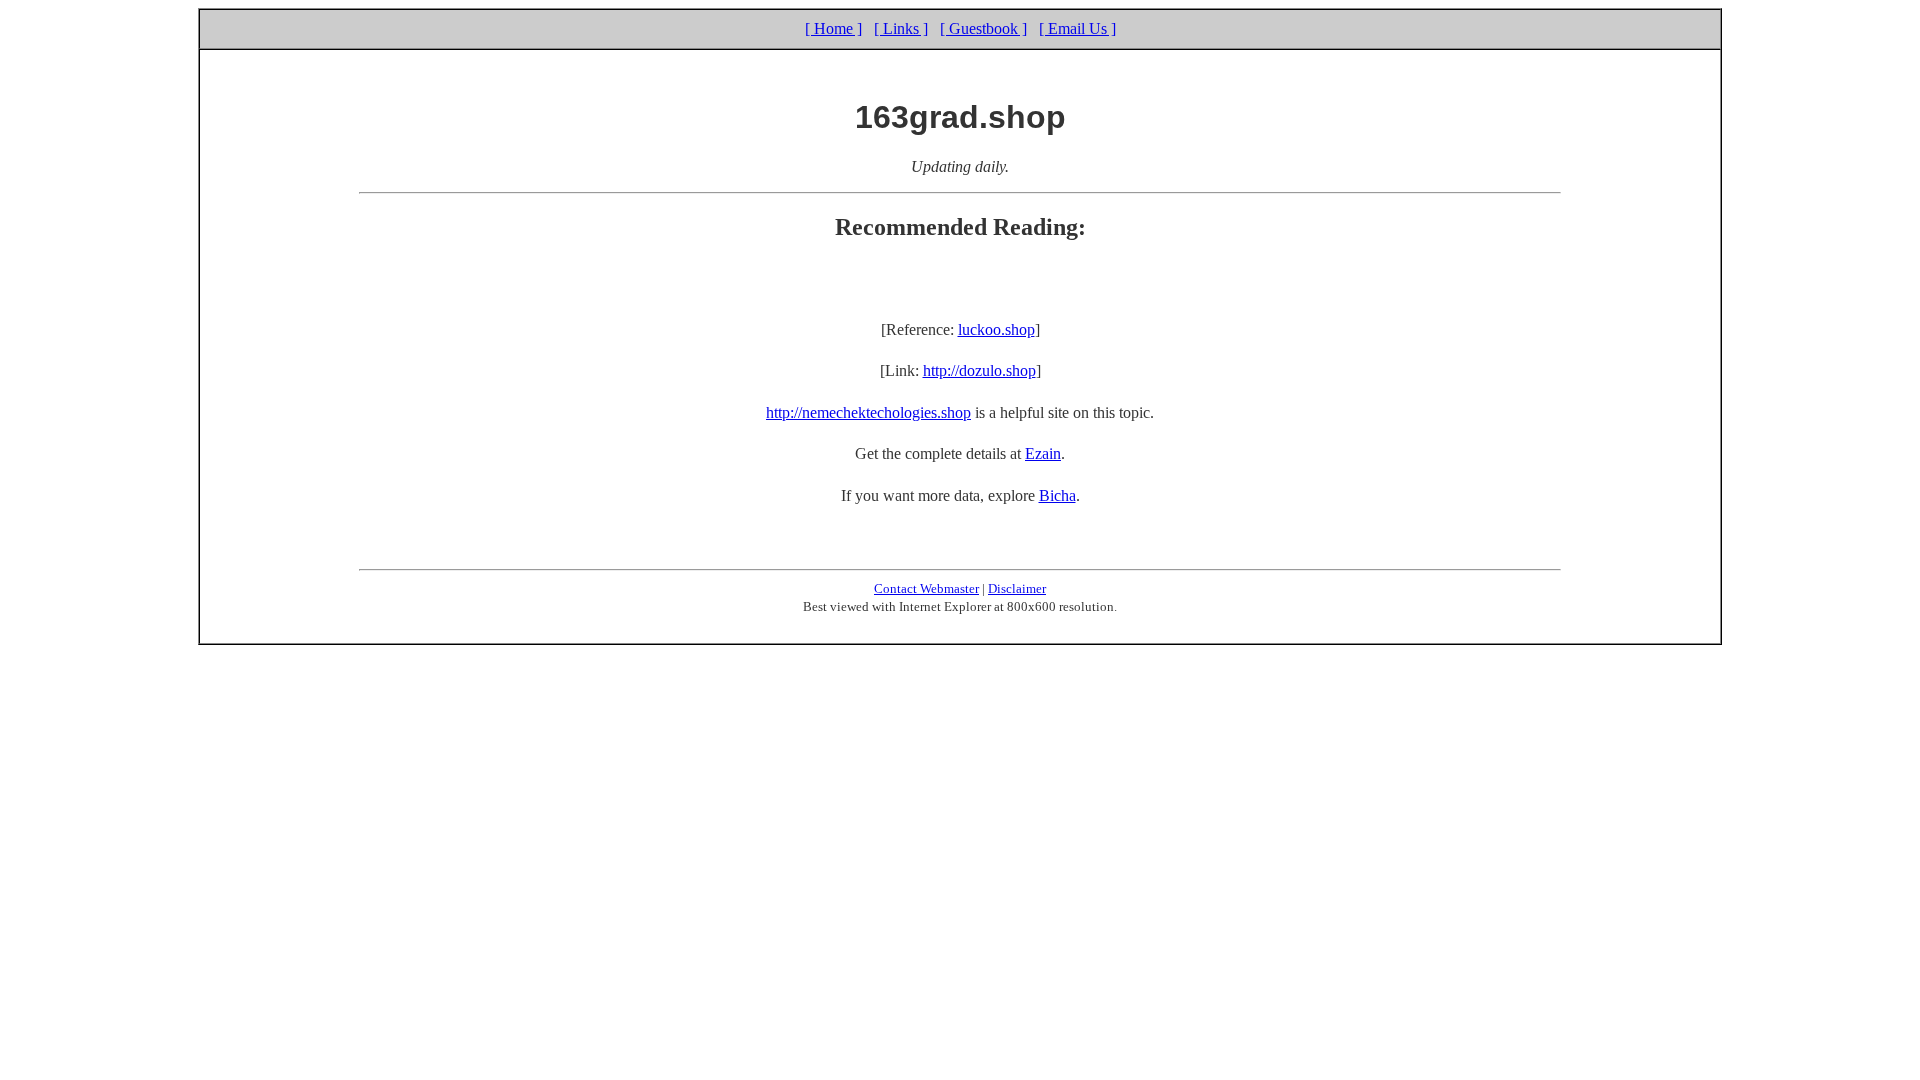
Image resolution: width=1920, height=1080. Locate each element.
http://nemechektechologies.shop (868, 412)
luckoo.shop (996, 329)
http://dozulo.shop (979, 370)
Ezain (1043, 453)
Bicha (1057, 495)
